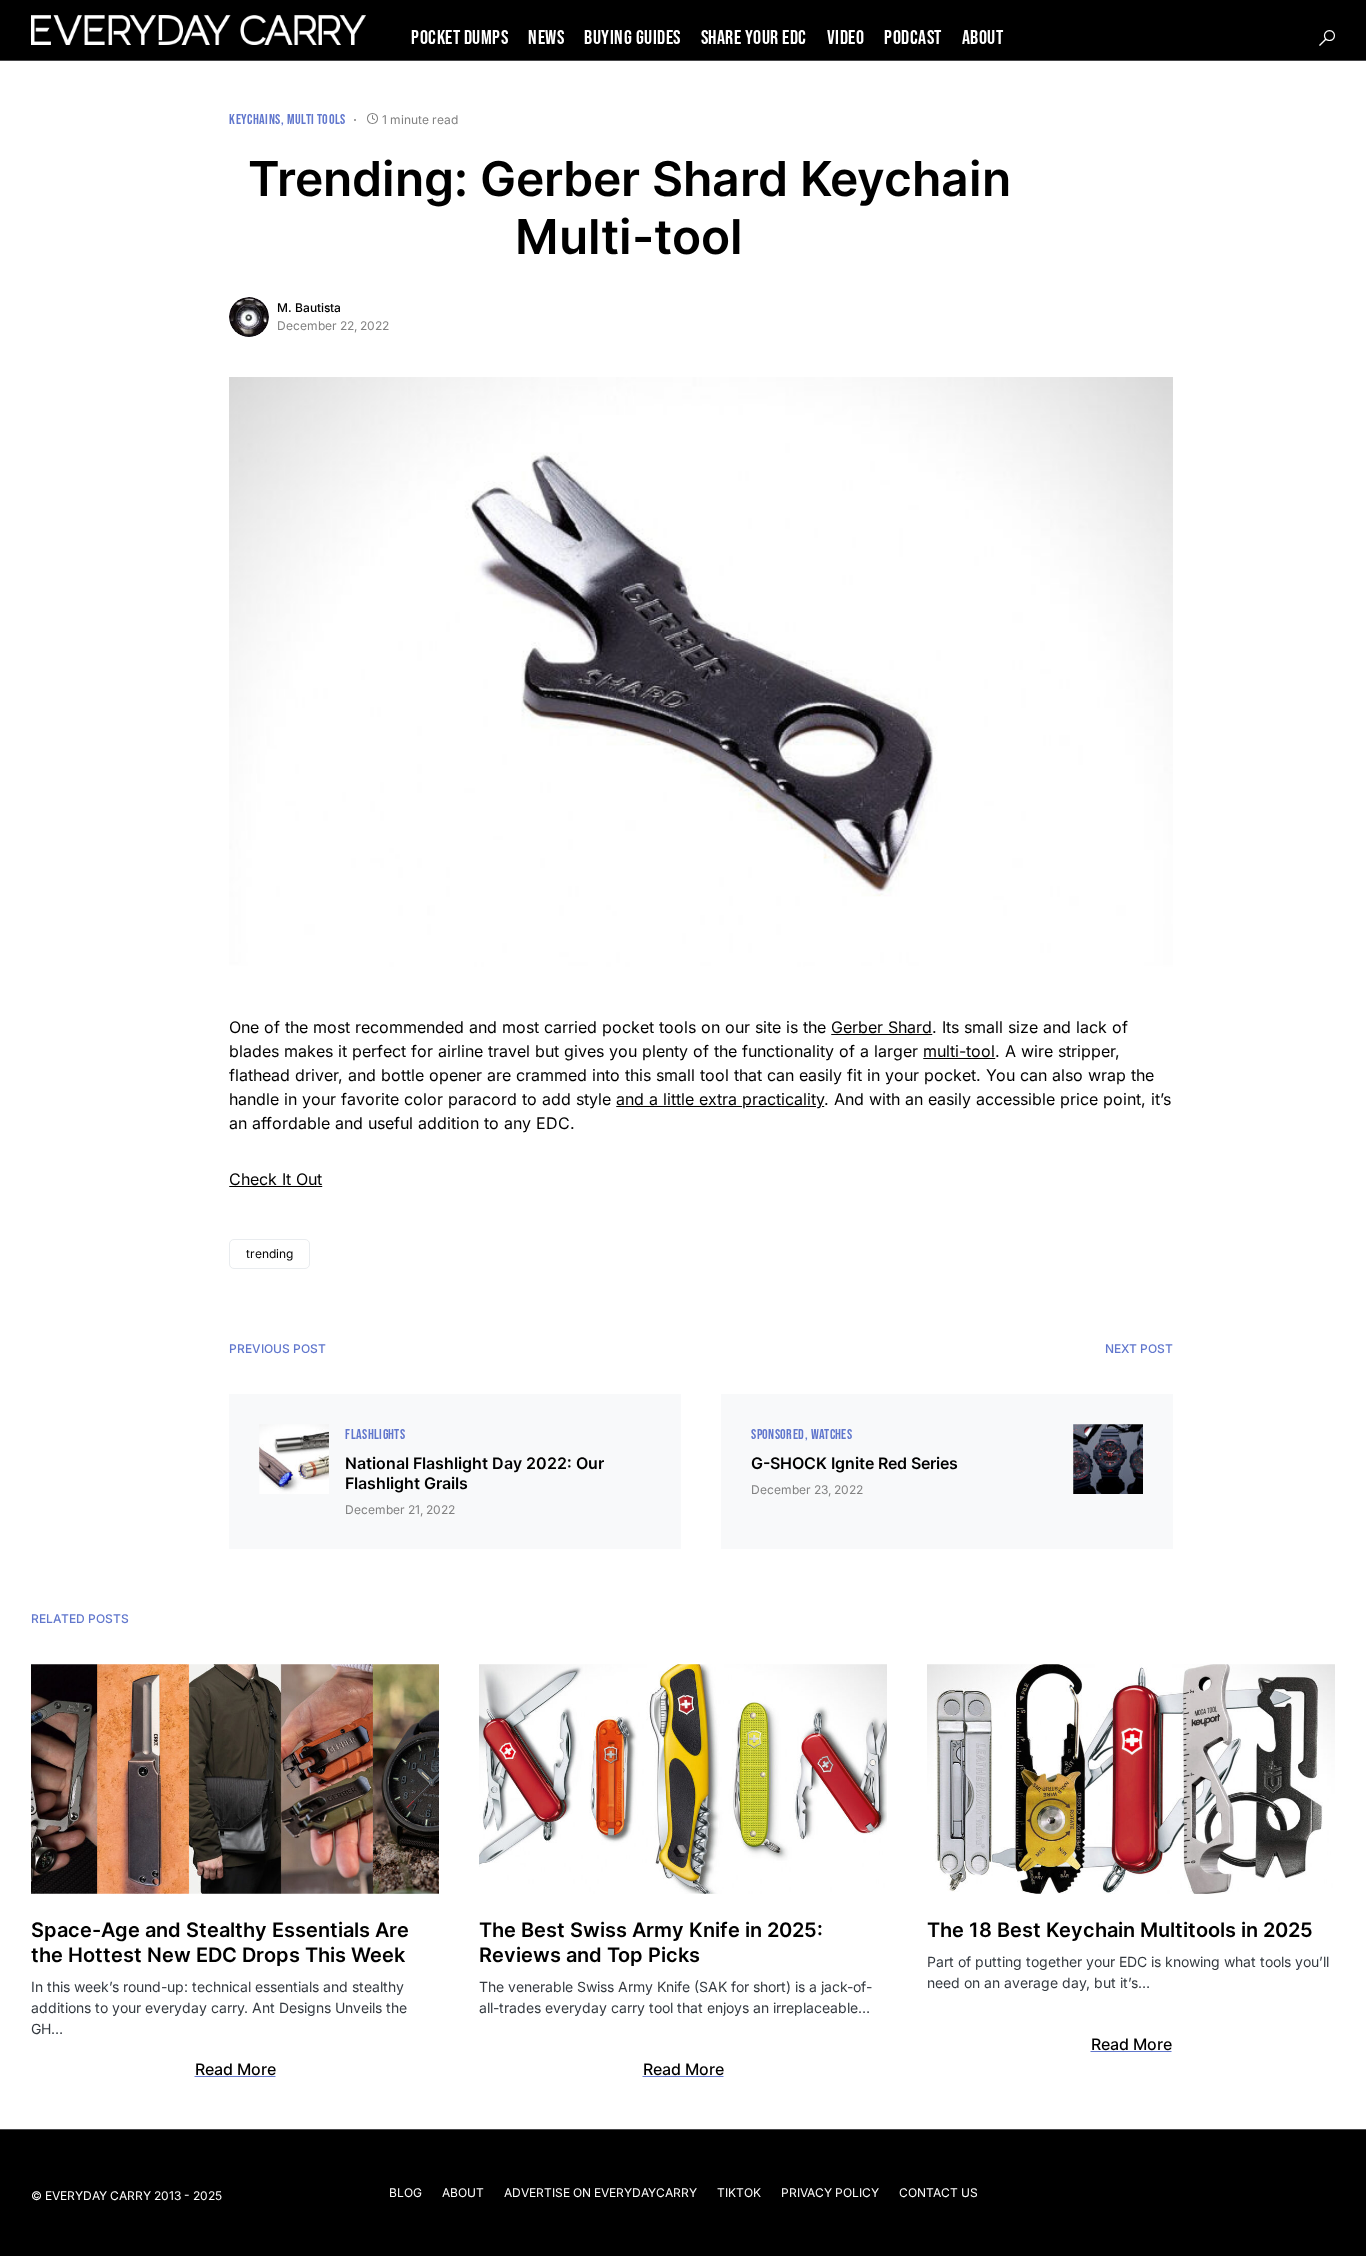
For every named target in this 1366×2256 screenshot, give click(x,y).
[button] (1327, 38)
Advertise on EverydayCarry (600, 2192)
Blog (405, 2192)
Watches (831, 1434)
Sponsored (777, 1434)
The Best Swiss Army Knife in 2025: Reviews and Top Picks (651, 1942)
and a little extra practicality (720, 1099)
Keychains (254, 119)
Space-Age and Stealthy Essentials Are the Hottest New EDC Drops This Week (220, 1942)
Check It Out (275, 1179)
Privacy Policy (830, 2192)
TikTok (739, 2192)
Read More (235, 2069)
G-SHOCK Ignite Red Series (854, 1463)
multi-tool (959, 1051)
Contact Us (938, 2192)
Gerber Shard (881, 1027)
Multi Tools (316, 119)
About (463, 2192)
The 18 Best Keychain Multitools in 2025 (1120, 1930)
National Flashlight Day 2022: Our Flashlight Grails (474, 1473)
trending (269, 1253)
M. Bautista (309, 307)
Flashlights (375, 1434)
